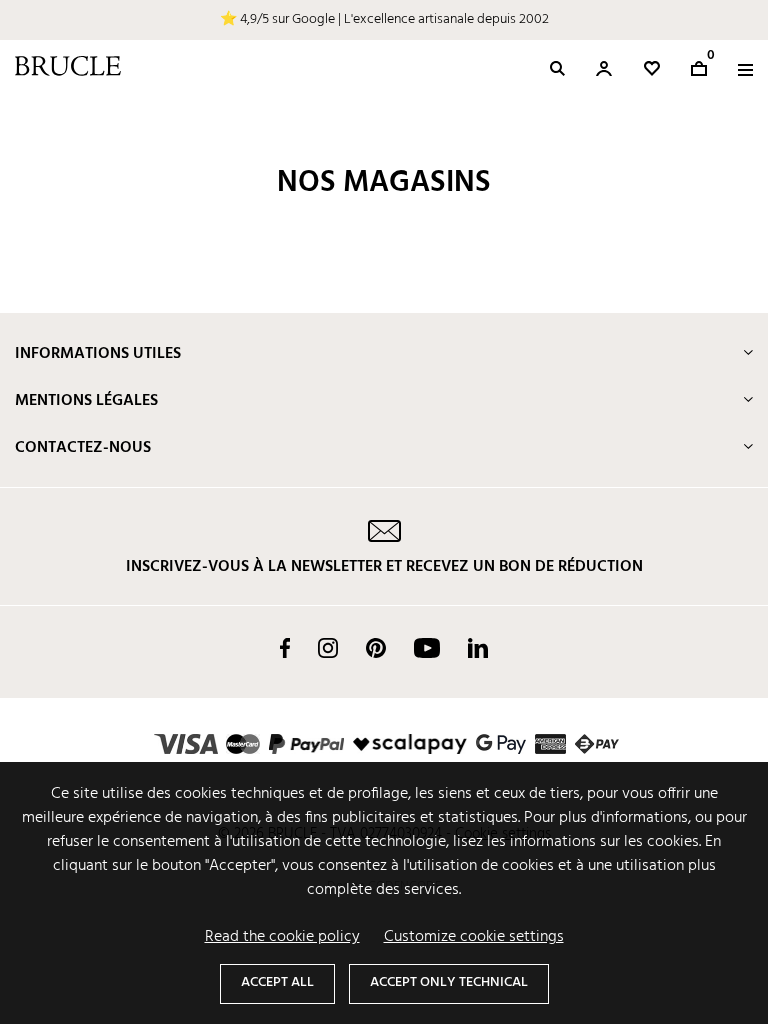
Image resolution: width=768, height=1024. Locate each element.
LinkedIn (478, 648)
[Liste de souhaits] (652, 68)
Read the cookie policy (282, 937)
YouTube (427, 648)
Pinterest (376, 648)
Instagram (328, 648)
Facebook (285, 648)
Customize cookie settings (474, 937)
